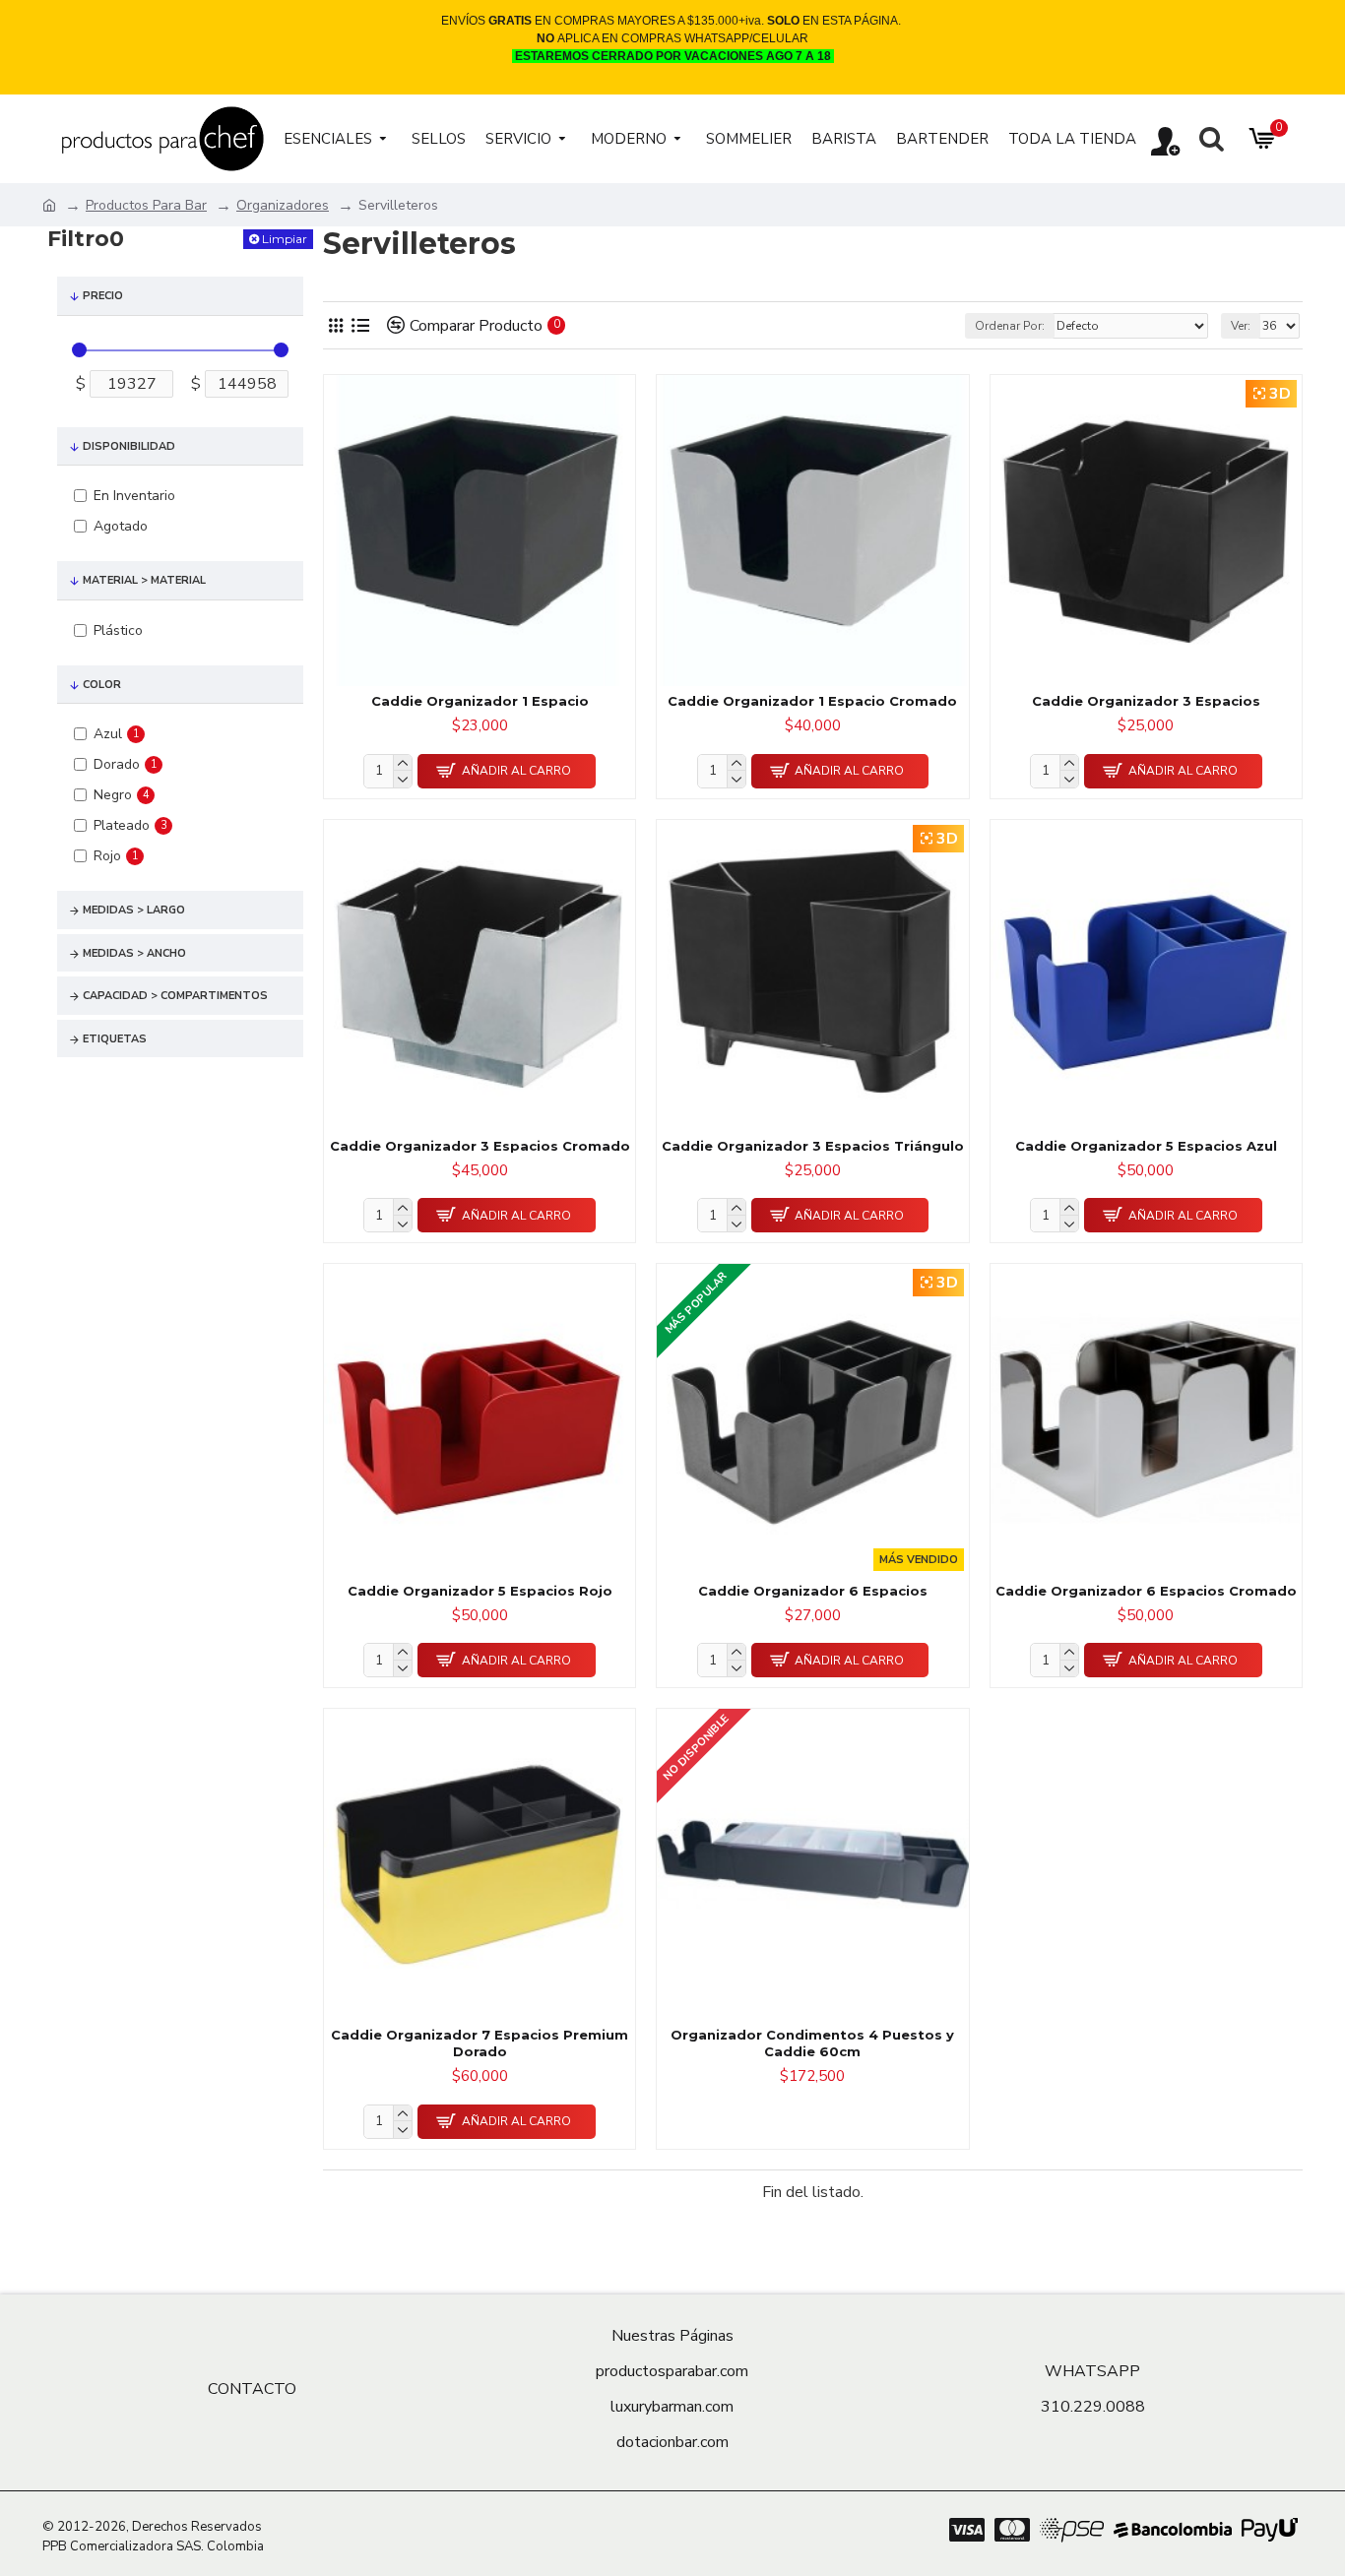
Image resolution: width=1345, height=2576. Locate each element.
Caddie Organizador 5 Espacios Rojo (480, 1591)
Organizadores (283, 205)
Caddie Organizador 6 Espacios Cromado (1146, 1591)
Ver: (1241, 326)
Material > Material (144, 580)
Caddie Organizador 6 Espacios (813, 1591)
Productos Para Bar (146, 205)
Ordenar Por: (1010, 326)
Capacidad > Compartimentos (175, 996)
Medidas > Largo (134, 910)
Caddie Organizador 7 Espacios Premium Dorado (480, 2043)
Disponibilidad (129, 446)
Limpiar (285, 239)
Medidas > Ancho (134, 953)
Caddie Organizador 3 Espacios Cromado (480, 1146)
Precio (103, 296)
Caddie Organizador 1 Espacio (480, 701)
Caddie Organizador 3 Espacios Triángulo (813, 1146)
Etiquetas (115, 1039)
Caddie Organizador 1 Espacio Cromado (812, 701)
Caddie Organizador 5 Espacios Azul (1146, 1146)
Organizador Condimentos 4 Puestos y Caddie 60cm (812, 2043)
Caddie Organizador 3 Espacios (1146, 701)
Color (102, 685)
